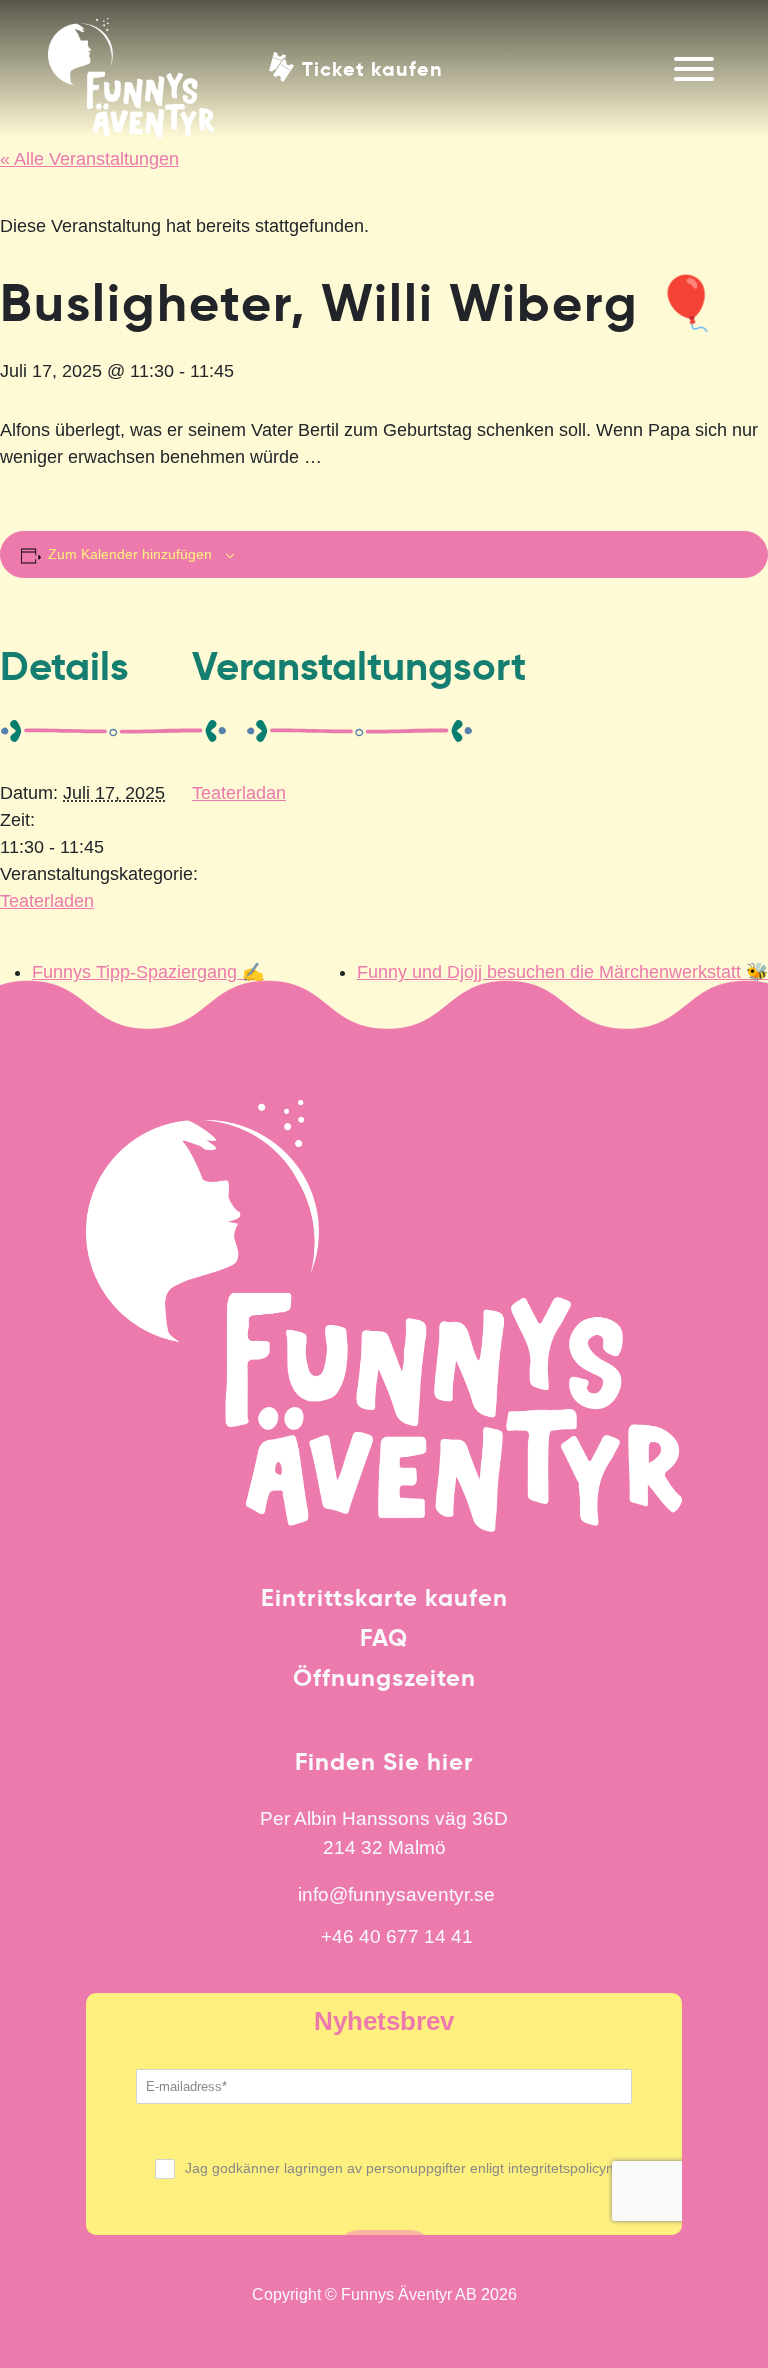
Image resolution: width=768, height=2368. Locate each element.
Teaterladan (239, 793)
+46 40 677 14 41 (397, 1936)
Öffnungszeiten (384, 1678)
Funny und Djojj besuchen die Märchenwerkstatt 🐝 (562, 972)
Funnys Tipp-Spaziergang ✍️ (148, 972)
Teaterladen (47, 901)
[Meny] (694, 69)
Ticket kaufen (372, 67)
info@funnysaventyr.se (396, 1894)
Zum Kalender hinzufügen (130, 554)
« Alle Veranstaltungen (89, 159)
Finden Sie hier (384, 1762)
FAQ (384, 1638)
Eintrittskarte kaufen (384, 1598)
